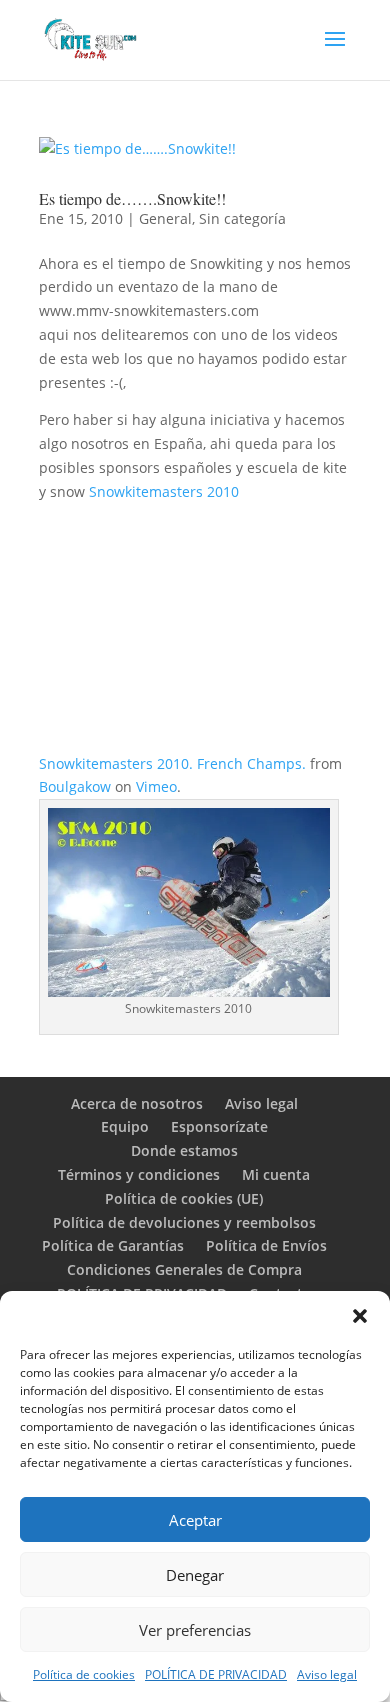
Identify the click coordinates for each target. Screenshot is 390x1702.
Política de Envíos (266, 1245)
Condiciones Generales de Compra (184, 1269)
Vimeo (156, 786)
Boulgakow (75, 786)
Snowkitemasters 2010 (164, 491)
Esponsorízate (219, 1126)
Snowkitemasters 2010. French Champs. (172, 763)
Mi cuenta (276, 1174)
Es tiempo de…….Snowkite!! (132, 198)
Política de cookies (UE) (184, 1198)
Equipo (125, 1126)
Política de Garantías (113, 1245)
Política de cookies (84, 1674)
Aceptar (195, 1520)
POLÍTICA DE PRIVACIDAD (216, 1674)
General (165, 218)
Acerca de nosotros (137, 1103)
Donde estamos (184, 1150)
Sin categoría (242, 218)
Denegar (195, 1575)
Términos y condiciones (139, 1174)
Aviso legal (327, 1674)
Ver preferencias (195, 1630)
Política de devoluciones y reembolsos (184, 1222)
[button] (360, 1316)
